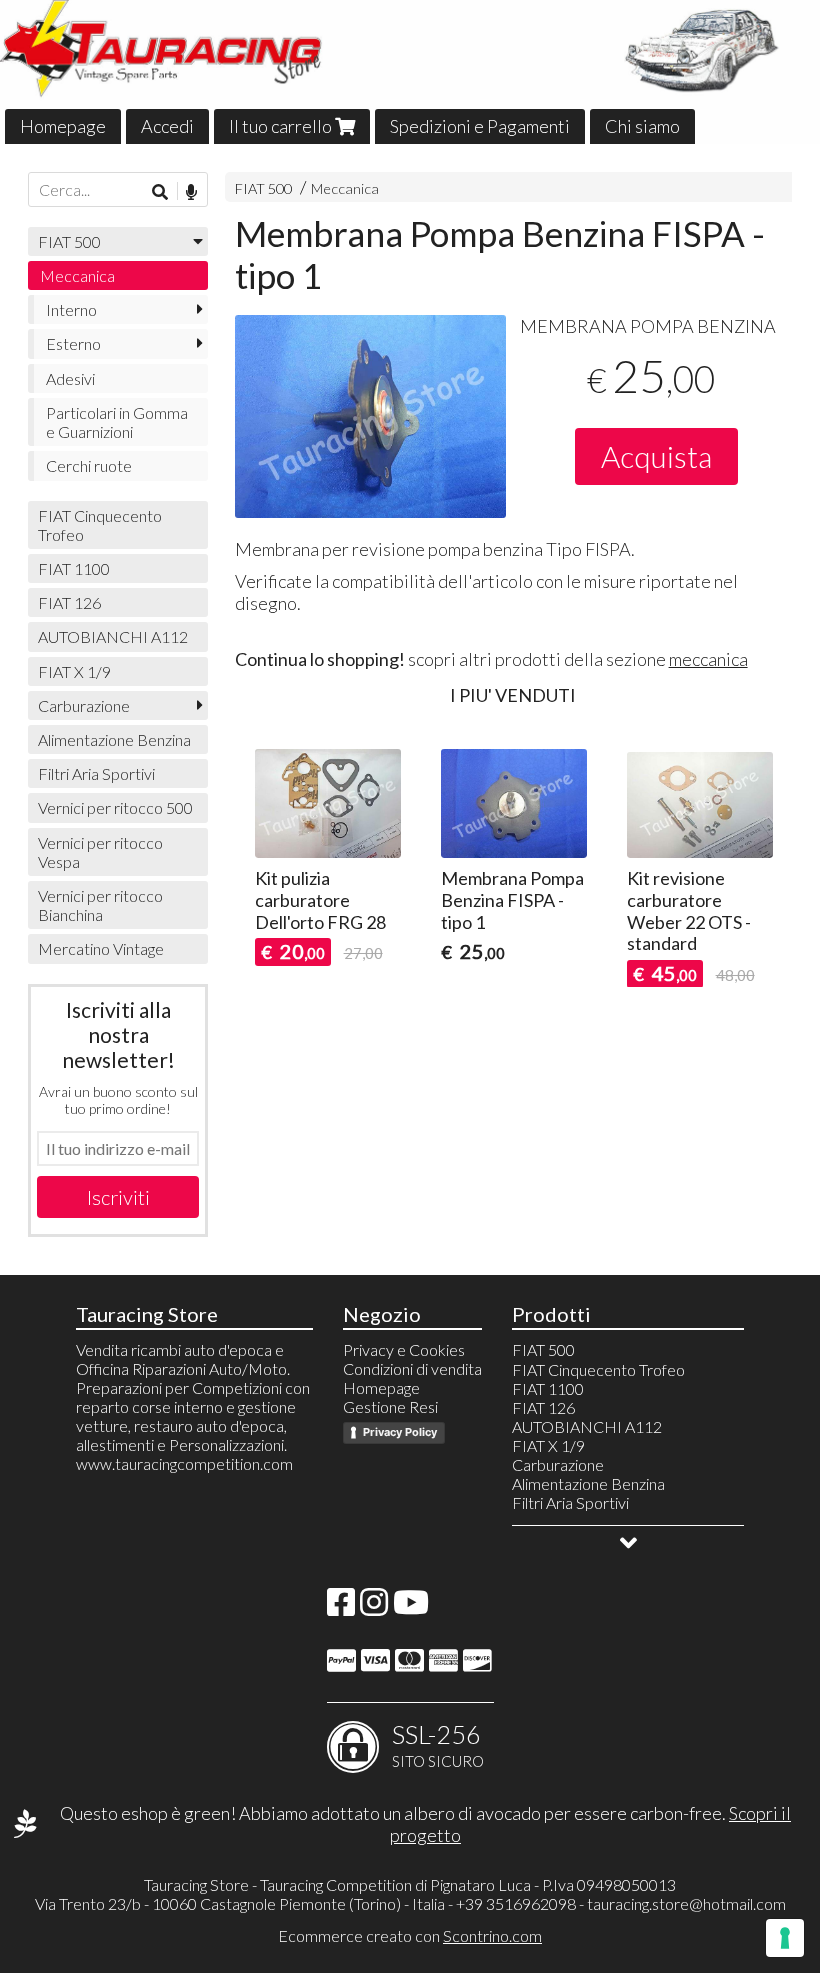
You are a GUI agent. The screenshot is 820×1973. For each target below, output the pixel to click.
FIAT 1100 (74, 568)
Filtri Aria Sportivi (96, 773)
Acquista (656, 456)
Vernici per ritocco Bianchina (100, 905)
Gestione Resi (390, 1406)
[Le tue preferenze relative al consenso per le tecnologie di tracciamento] (785, 1938)
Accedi (167, 126)
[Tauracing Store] (410, 72)
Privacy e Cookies (404, 1349)
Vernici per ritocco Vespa (100, 852)
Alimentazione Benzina (114, 739)
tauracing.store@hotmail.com (686, 1903)
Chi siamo (642, 126)
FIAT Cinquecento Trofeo (100, 525)
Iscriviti (118, 1197)
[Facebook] (341, 1607)
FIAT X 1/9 (74, 671)
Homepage (63, 126)
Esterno (73, 343)
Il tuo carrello (282, 126)
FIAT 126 (69, 602)
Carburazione (84, 705)
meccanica (708, 659)
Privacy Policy (400, 1432)
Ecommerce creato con (410, 1935)
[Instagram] (374, 1607)
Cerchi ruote (89, 465)
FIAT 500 (263, 188)
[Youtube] (411, 1607)
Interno (71, 309)
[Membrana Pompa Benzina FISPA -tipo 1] (370, 416)
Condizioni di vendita (412, 1368)
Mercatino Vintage (101, 948)
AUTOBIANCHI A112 (113, 636)
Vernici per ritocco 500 (115, 807)
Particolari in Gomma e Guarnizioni (117, 422)
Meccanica (345, 188)
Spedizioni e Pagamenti (480, 126)
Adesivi (70, 378)
